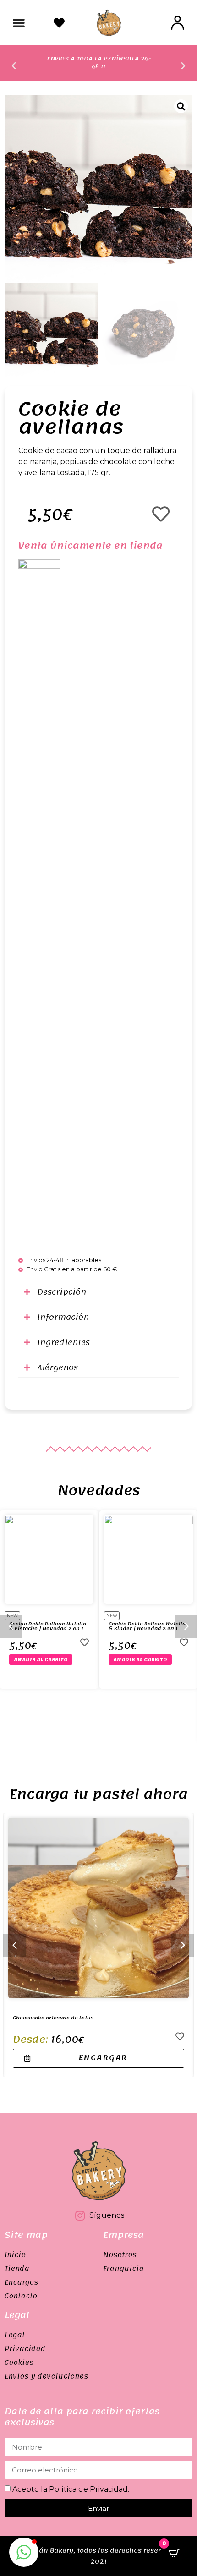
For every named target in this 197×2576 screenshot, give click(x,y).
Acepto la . (71, 2489)
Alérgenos (57, 1367)
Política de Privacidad (88, 2489)
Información (63, 1317)
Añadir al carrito (41, 1660)
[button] (19, 22)
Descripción (62, 1292)
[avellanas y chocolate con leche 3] (98, 189)
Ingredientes (63, 1342)
